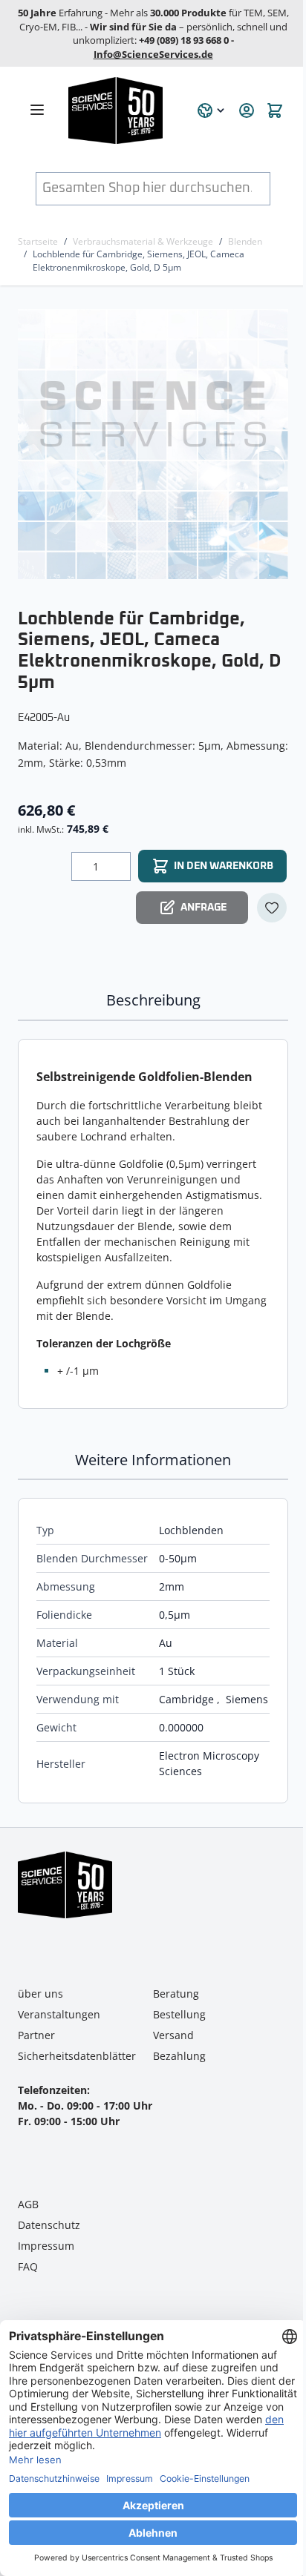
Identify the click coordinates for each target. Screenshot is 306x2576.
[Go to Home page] (124, 110)
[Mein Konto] (247, 110)
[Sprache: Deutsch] (212, 110)
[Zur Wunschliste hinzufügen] (272, 908)
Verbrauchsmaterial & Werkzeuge (143, 241)
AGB (28, 2204)
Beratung (176, 1994)
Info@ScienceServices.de (153, 54)
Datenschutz (49, 2225)
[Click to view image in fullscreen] (154, 444)
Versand (173, 2035)
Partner (36, 2035)
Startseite (38, 241)
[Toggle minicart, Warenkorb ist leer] (275, 110)
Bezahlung (179, 2056)
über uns (40, 1994)
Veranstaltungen (59, 2014)
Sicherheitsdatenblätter (77, 2056)
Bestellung (179, 2014)
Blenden (245, 241)
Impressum (46, 2246)
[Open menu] (37, 110)
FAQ (28, 2266)
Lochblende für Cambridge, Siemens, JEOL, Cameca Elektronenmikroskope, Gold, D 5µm (139, 260)
